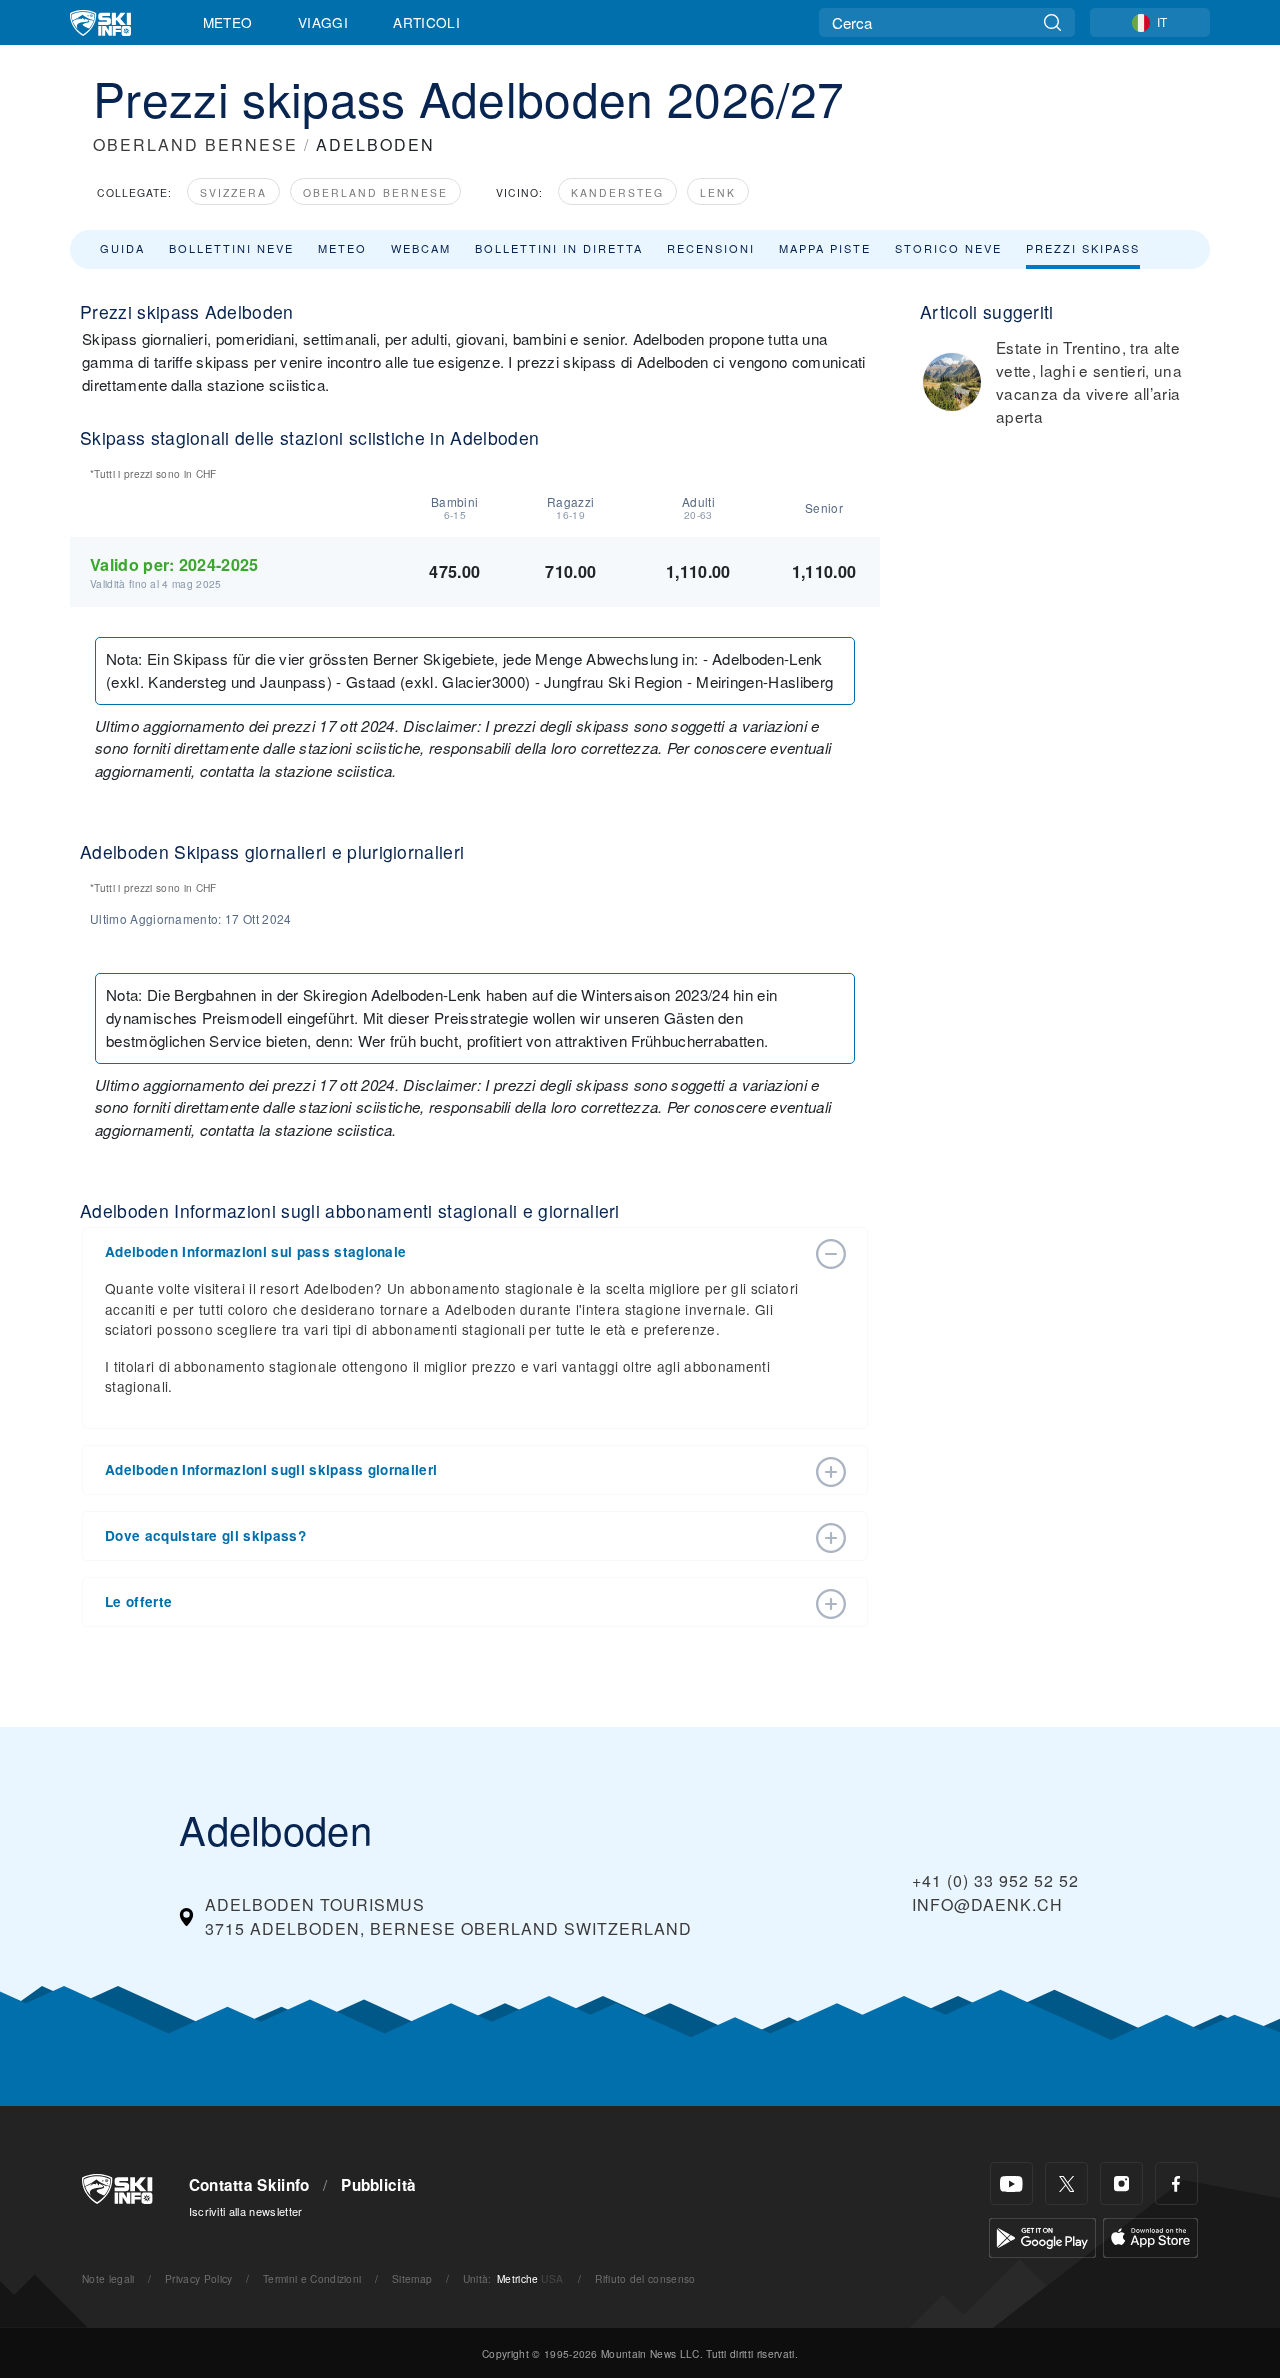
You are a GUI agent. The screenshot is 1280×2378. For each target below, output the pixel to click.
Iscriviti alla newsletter (246, 2211)
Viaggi (323, 22)
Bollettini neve (231, 248)
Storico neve (948, 248)
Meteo (228, 22)
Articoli (426, 22)
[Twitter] (1066, 2183)
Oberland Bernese (375, 192)
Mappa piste (825, 248)
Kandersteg (617, 192)
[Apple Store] (1150, 2235)
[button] (455, 1252)
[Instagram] (1121, 2183)
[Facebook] (1176, 2183)
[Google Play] (1042, 2235)
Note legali (108, 2278)
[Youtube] (1011, 2183)
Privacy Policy (198, 2278)
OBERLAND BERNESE (195, 144)
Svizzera (233, 192)
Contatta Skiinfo (249, 2185)
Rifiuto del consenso (645, 2278)
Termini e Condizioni (312, 2278)
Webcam (421, 248)
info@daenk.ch (987, 1904)
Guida (122, 248)
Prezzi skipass (1083, 248)
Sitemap (412, 2278)
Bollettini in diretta (559, 248)
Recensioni (711, 248)
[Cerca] (1052, 22)
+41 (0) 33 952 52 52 (995, 1880)
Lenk (718, 192)
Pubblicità (378, 2185)
